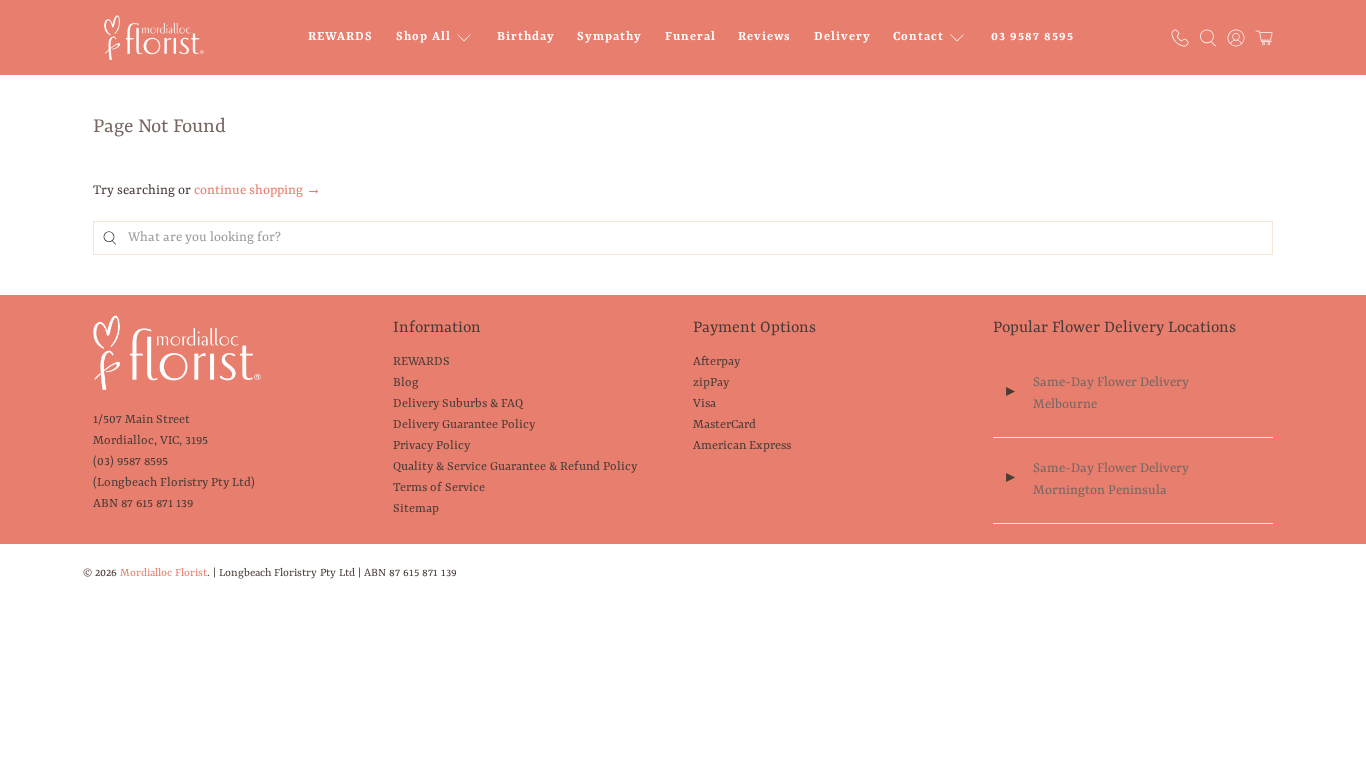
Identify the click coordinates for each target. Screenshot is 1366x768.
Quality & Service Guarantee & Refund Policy (515, 467)
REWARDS (340, 37)
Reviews (764, 37)
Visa (704, 404)
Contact (918, 37)
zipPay (711, 383)
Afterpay (716, 362)
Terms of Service (439, 488)
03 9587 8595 (1032, 37)
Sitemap (416, 509)
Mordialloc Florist (163, 573)
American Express (742, 446)
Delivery (842, 37)
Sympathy (609, 37)
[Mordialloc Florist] (154, 37)
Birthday (526, 37)
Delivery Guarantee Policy (464, 425)
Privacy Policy (431, 446)
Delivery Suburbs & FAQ (458, 404)
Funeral (690, 37)
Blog (406, 383)
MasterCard (724, 425)
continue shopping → (257, 190)
